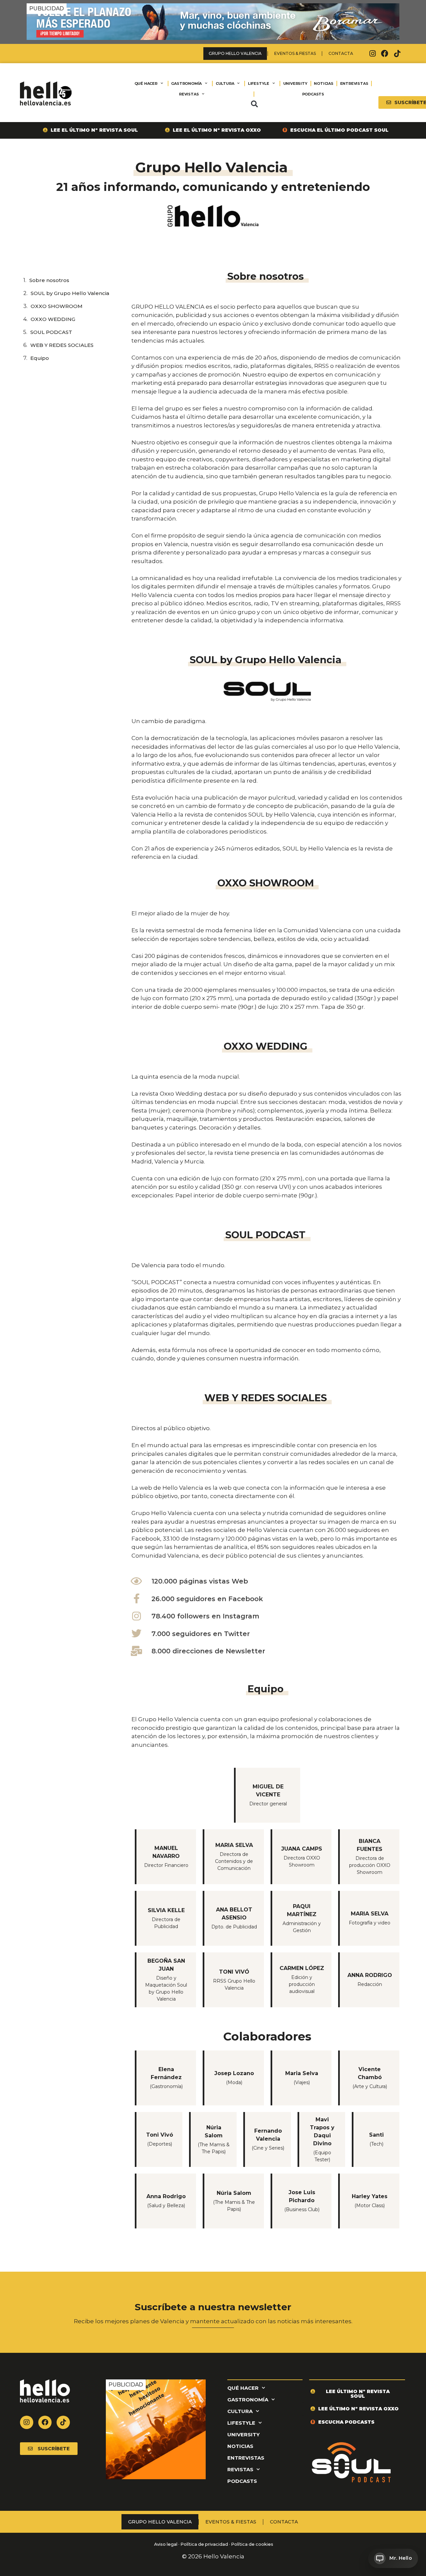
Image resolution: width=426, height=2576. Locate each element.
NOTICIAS (323, 83)
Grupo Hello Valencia (235, 53)
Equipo (40, 358)
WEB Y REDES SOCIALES (62, 345)
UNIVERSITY (295, 83)
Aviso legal (165, 2544)
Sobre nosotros (49, 280)
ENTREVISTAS (354, 83)
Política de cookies (252, 2544)
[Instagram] (372, 54)
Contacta (341, 53)
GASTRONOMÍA (186, 83)
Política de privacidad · (205, 2544)
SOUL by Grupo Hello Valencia (70, 293)
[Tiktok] (397, 54)
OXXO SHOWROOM (57, 306)
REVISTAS (189, 94)
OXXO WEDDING (53, 319)
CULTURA (225, 83)
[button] (254, 104)
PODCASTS (313, 94)
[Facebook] (385, 54)
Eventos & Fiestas (295, 53)
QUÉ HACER (146, 83)
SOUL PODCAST (51, 332)
